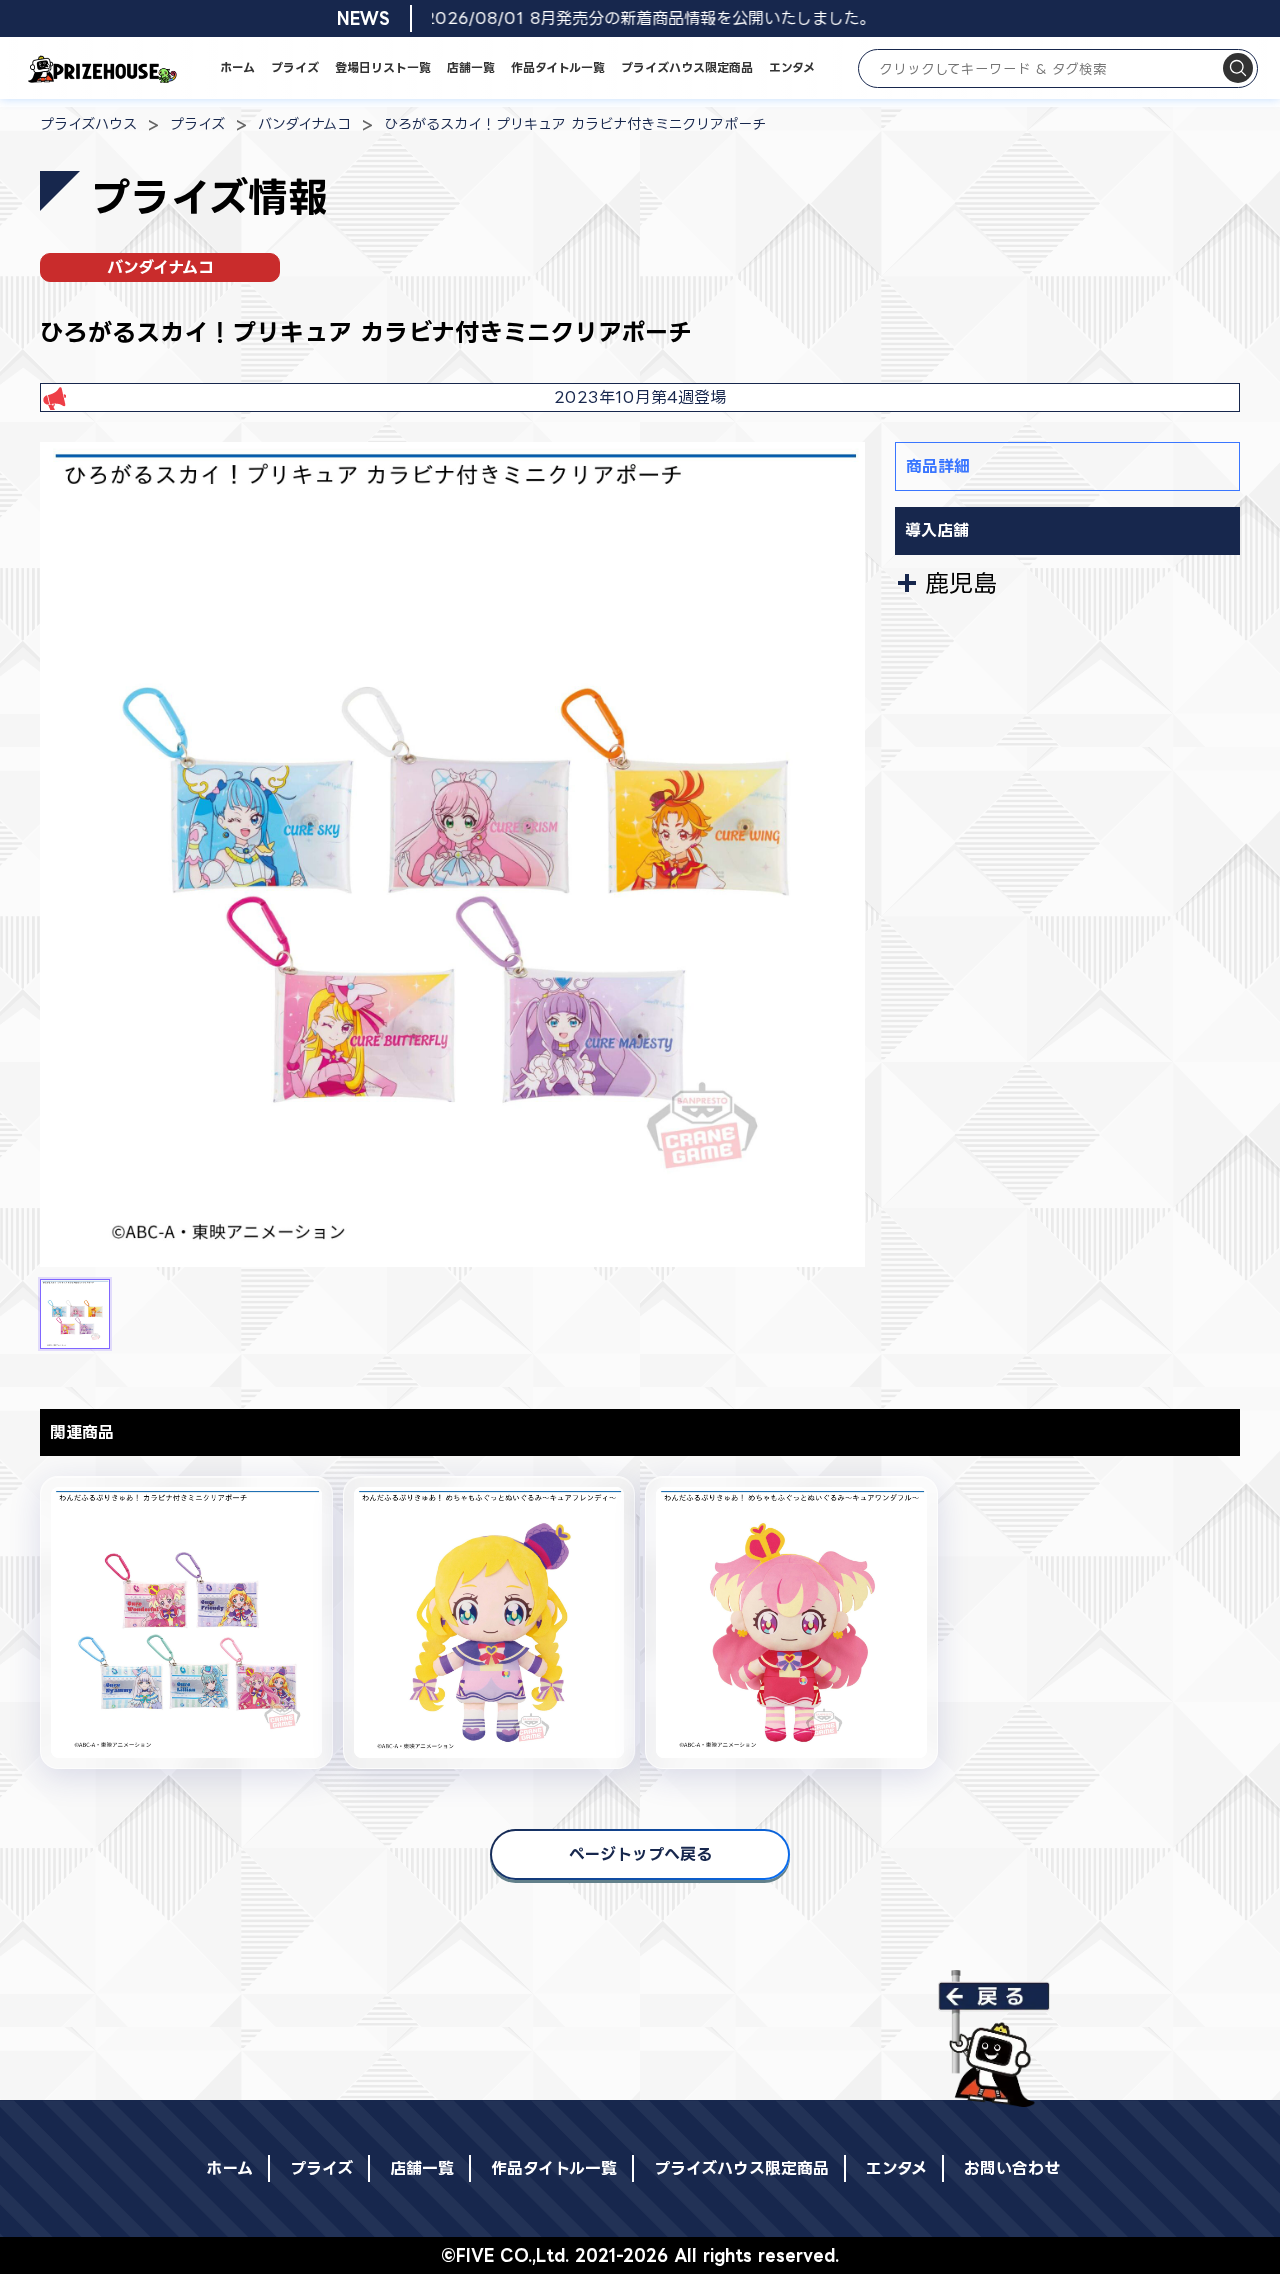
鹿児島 (961, 583)
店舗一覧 (471, 67)
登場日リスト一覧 (383, 67)
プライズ (295, 67)
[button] (75, 1314)
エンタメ (792, 67)
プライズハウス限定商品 (687, 67)
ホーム (237, 67)
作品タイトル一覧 (558, 67)
